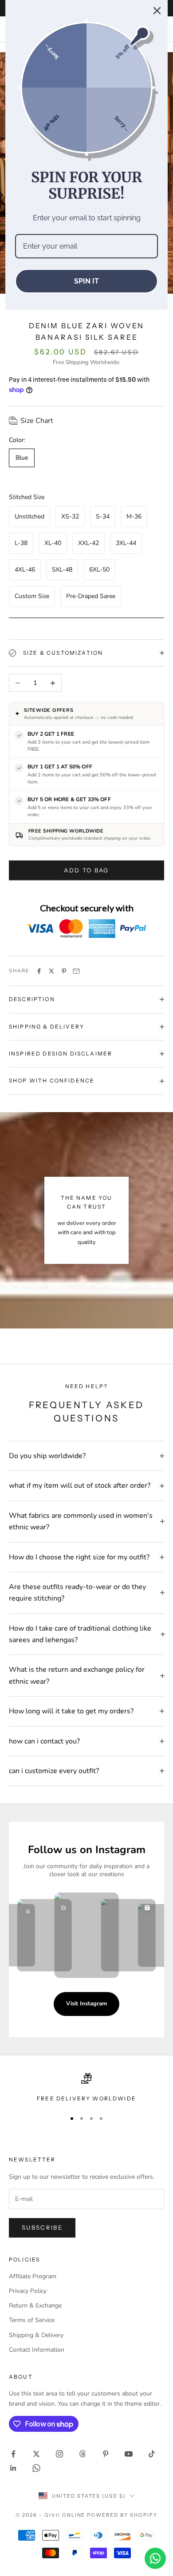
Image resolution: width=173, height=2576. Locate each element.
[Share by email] (76, 971)
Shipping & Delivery (36, 2335)
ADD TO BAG (86, 870)
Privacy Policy (28, 2291)
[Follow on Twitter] (36, 2454)
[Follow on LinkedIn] (13, 2468)
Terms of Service (32, 2320)
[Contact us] (155, 2558)
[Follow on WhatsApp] (36, 2468)
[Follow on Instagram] (59, 2454)
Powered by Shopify (122, 2515)
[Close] (157, 11)
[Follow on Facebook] (13, 2454)
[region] (86, 2088)
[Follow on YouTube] (129, 2454)
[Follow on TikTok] (152, 2454)
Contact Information (37, 2350)
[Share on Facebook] (39, 971)
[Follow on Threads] (83, 2454)
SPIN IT (86, 281)
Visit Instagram (86, 2004)
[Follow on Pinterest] (106, 2454)
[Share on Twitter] (51, 971)
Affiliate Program (33, 2276)
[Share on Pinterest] (64, 971)
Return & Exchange (35, 2305)
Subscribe (42, 2227)
